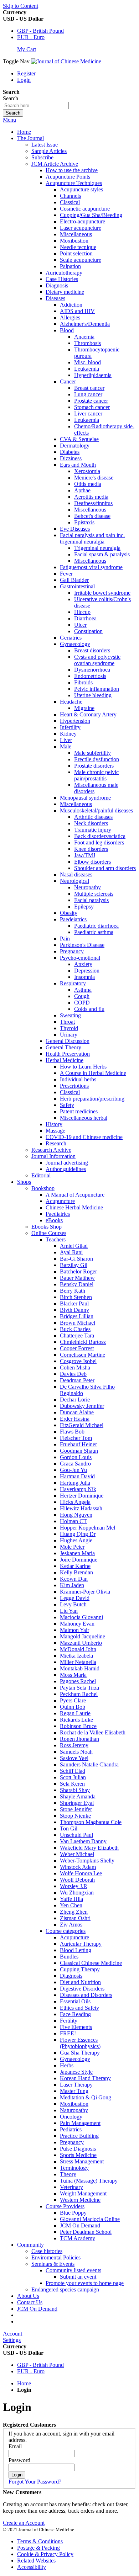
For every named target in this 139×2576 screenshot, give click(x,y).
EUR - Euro (31, 37)
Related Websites (36, 2561)
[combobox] (36, 105)
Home (24, 132)
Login (24, 80)
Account (12, 2334)
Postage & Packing (38, 2548)
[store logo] (66, 61)
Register (26, 73)
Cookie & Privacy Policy (45, 2554)
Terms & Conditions (40, 2541)
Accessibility (32, 2567)
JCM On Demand (37, 2309)
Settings (12, 2340)
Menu (9, 120)
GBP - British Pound (40, 31)
